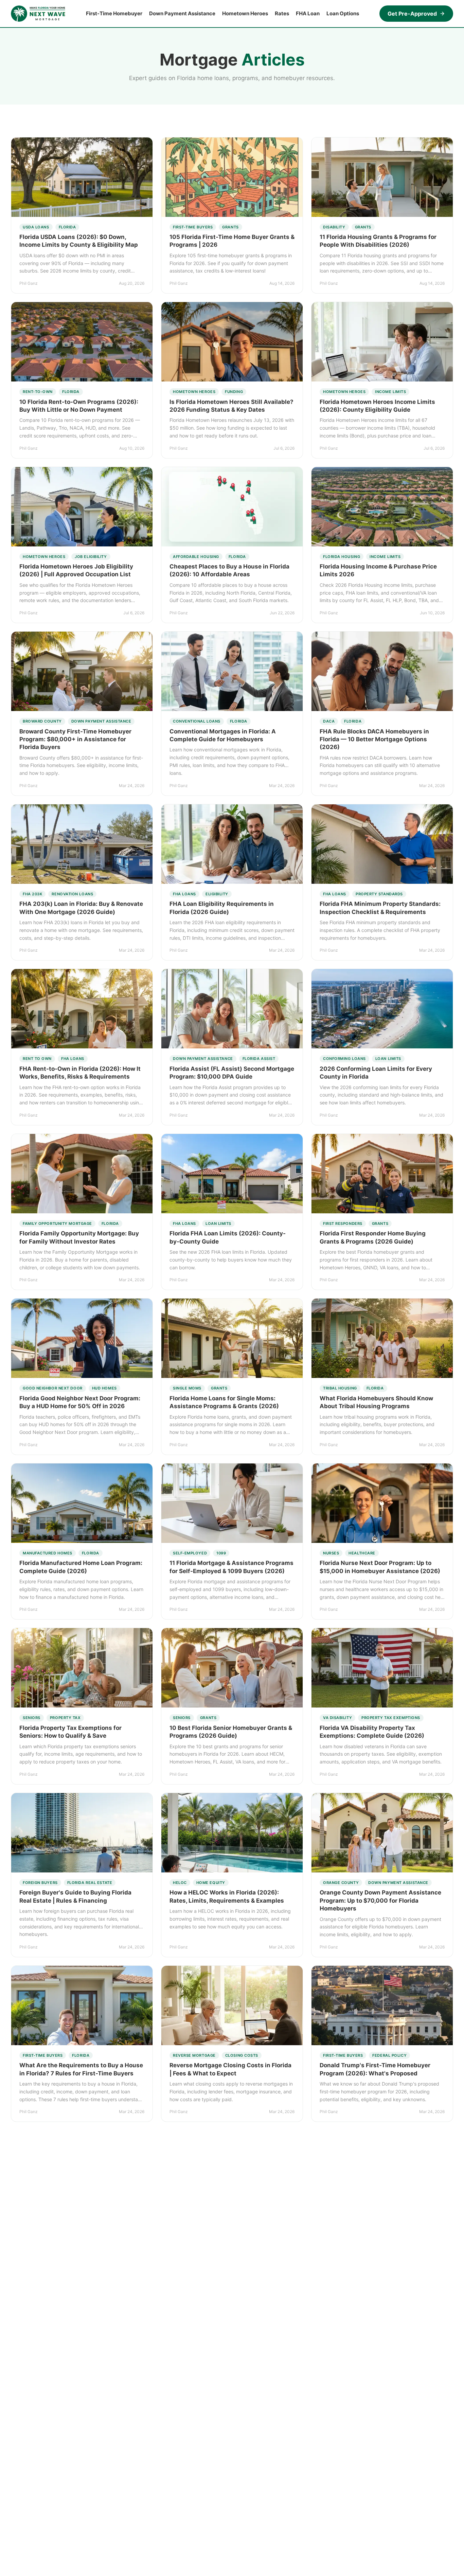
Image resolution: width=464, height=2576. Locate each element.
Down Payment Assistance (182, 13)
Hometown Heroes (245, 13)
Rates (282, 13)
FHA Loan (308, 13)
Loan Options (343, 13)
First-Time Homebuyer (114, 13)
